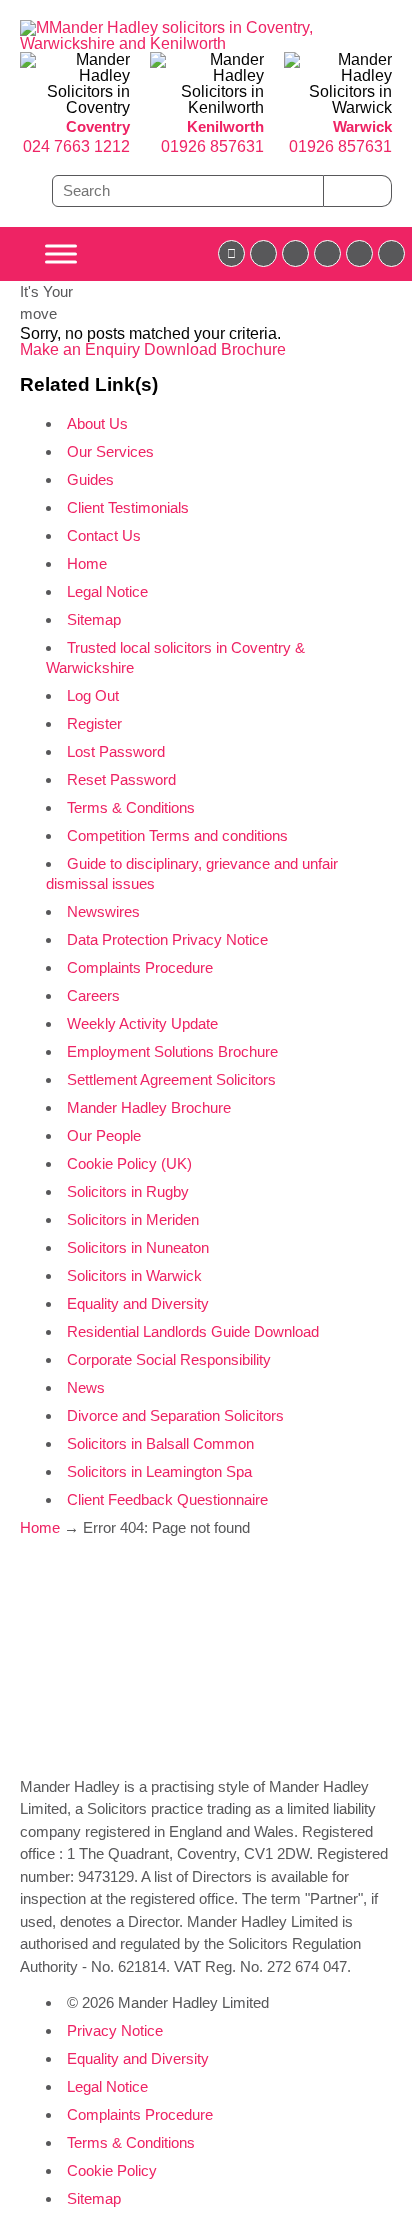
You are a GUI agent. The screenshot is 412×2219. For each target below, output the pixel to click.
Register (94, 723)
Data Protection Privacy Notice (167, 939)
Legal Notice (107, 591)
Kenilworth (225, 126)
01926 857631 (212, 146)
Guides (90, 479)
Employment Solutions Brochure (172, 1051)
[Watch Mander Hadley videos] (359, 253)
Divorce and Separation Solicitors (175, 1415)
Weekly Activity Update (142, 1023)
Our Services (110, 451)
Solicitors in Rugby (128, 1191)
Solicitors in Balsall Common (160, 1443)
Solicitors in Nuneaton (138, 1247)
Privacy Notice (115, 2030)
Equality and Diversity (138, 1303)
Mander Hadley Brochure (149, 1107)
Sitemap (94, 619)
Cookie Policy (112, 2170)
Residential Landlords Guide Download (193, 1331)
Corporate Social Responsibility (169, 1359)
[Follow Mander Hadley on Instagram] (327, 253)
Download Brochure (215, 349)
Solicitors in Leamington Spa (159, 1471)
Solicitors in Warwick (134, 1275)
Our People (104, 1135)
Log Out (93, 695)
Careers (93, 995)
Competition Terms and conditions (177, 835)
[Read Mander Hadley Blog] (263, 253)
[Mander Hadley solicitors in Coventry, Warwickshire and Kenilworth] (169, 43)
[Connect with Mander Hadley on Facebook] (231, 253)
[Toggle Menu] (61, 253)
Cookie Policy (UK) (129, 1163)
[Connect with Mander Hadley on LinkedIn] (295, 253)
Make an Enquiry (82, 349)
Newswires (103, 911)
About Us (97, 423)
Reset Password (121, 779)
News (86, 1387)
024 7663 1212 (76, 146)
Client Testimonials (128, 507)
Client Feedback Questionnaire (167, 1499)
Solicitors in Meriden (133, 1219)
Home (87, 563)
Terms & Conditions (131, 807)
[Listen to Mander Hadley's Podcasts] (391, 253)
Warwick (362, 126)
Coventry (98, 126)
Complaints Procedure (140, 967)
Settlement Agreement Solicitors (171, 1079)
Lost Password (116, 751)
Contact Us (104, 535)
